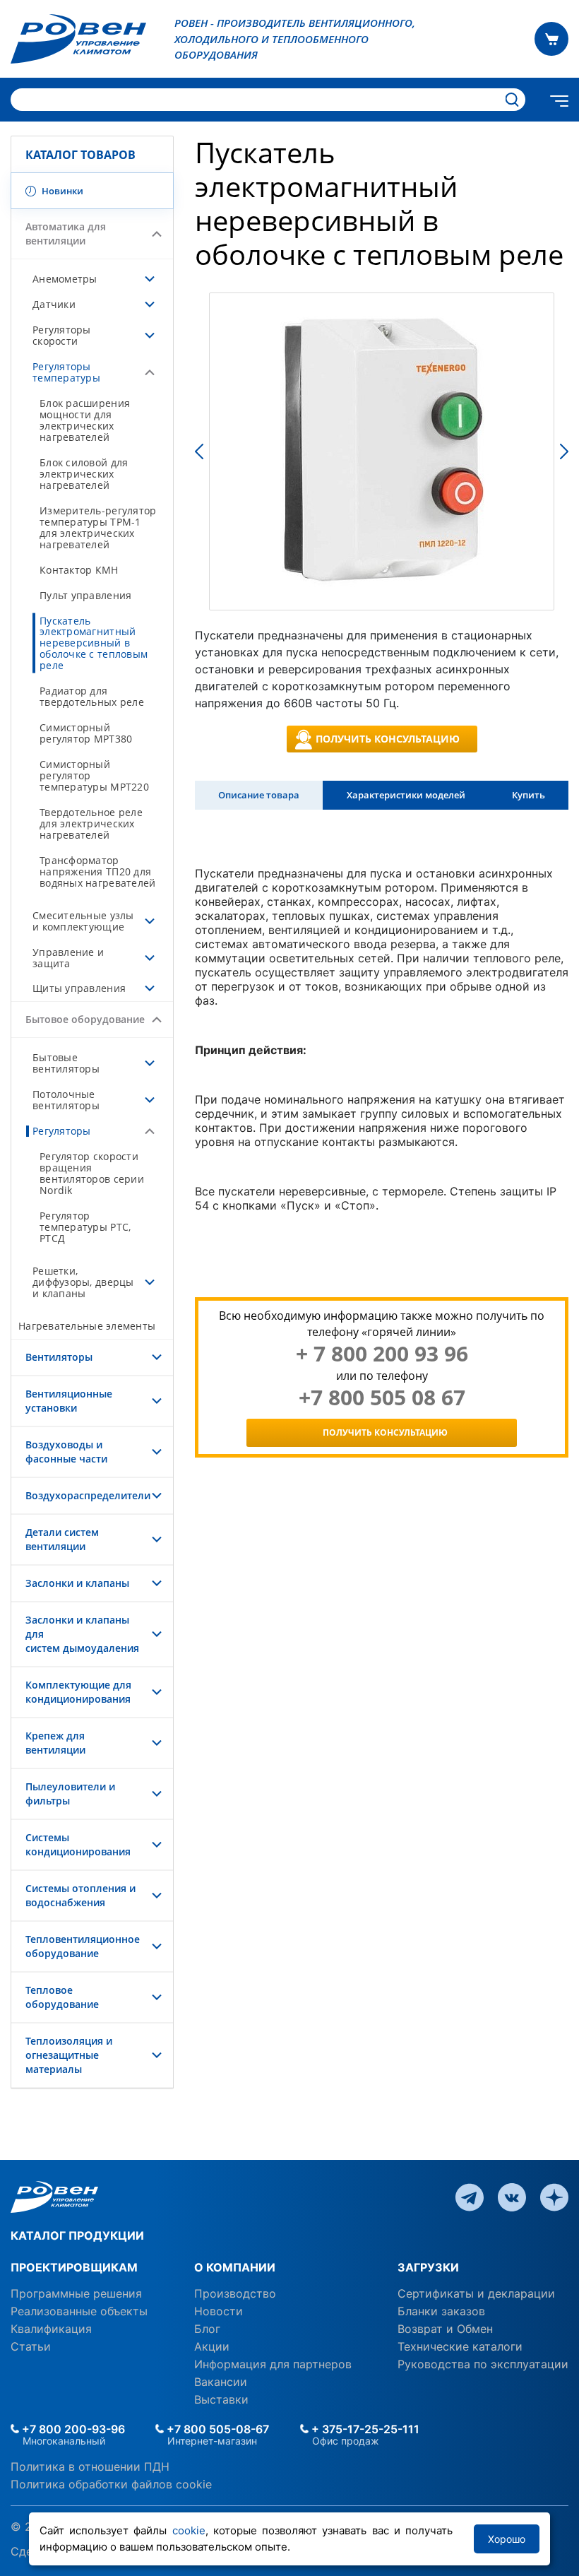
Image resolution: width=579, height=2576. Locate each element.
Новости (219, 2311)
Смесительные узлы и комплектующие (83, 921)
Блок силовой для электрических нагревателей (84, 474)
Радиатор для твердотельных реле (92, 696)
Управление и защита (68, 958)
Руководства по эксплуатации (483, 2364)
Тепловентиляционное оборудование (83, 1946)
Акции (212, 2346)
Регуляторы (62, 1131)
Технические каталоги (460, 2346)
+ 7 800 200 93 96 (382, 1354)
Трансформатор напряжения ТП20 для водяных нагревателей (97, 872)
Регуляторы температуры (66, 372)
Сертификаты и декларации (476, 2293)
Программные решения (76, 2293)
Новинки (61, 191)
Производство (235, 2293)
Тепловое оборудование (62, 1997)
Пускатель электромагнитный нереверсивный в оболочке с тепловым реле (94, 643)
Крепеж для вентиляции (55, 1743)
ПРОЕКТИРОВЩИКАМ (74, 2267)
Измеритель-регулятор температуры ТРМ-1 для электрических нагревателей (98, 527)
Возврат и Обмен (445, 2329)
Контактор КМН (79, 570)
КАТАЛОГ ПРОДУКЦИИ (77, 2235)
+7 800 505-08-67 (216, 2429)
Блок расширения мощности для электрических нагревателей (85, 420)
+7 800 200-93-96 (72, 2429)
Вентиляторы (59, 1357)
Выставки (221, 2399)
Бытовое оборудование (85, 1019)
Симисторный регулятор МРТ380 (86, 733)
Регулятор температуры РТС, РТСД (85, 1227)
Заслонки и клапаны (77, 1583)
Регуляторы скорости (62, 335)
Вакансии (221, 2382)
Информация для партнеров (273, 2364)
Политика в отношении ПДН (90, 2466)
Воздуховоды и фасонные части (66, 1452)
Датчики (54, 304)
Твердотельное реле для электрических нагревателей (91, 823)
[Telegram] (470, 2196)
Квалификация (51, 2329)
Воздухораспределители (88, 1495)
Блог (207, 2329)
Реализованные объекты (79, 2311)
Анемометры (65, 279)
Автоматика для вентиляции (66, 234)
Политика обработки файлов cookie (111, 2484)
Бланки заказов (441, 2311)
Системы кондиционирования (78, 1844)
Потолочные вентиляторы (66, 1100)
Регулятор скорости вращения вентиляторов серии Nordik (92, 1173)
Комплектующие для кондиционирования (78, 1692)
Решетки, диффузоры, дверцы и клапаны (83, 1282)
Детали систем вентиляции (62, 1539)
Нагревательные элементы (87, 1326)
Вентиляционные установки (69, 1401)
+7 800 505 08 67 (382, 1398)
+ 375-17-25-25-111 (364, 2429)
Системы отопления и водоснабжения (80, 1895)
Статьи (31, 2346)
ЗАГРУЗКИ (428, 2267)
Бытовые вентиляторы (66, 1063)
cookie (189, 2530)
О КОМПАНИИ (235, 2267)
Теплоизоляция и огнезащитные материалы (69, 2055)
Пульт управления (85, 595)
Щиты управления (79, 988)
